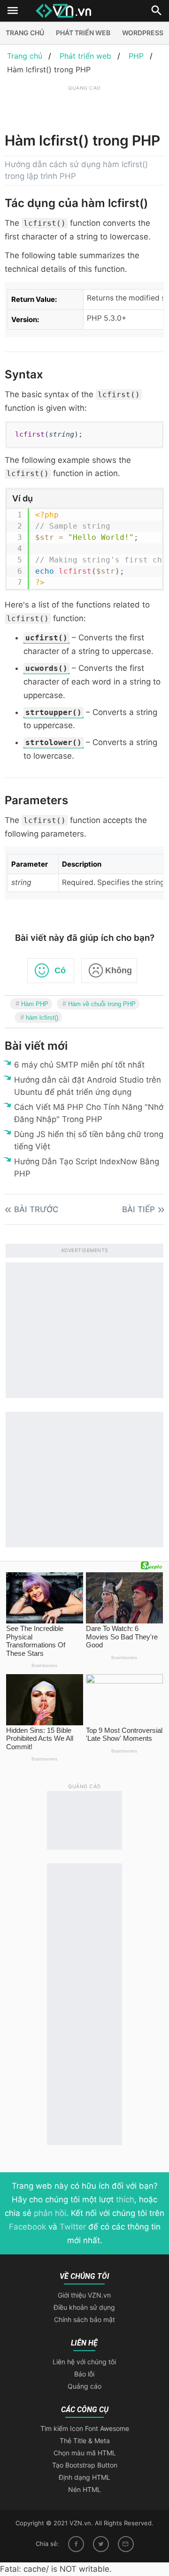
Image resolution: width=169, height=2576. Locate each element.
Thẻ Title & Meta (85, 2441)
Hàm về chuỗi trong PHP (102, 1004)
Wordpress (143, 33)
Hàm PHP (35, 1004)
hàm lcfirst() (42, 1018)
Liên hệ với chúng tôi (84, 2362)
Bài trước (36, 1209)
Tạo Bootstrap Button (85, 2465)
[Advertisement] (87, 105)
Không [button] (119, 970)
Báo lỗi (84, 2374)
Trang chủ (25, 33)
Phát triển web (83, 33)
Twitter (73, 2227)
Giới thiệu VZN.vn (84, 2295)
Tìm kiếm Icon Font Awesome (85, 2428)
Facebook (27, 2227)
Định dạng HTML (84, 2477)
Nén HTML (84, 2489)
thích (125, 2199)
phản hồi (50, 2213)
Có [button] (60, 970)
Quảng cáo (84, 2386)
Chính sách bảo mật (84, 2319)
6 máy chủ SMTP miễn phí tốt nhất (79, 1065)
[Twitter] (101, 2544)
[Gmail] (126, 2544)
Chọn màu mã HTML (85, 2453)
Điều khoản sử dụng (84, 2307)
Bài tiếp (138, 1209)
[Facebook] (76, 2544)
